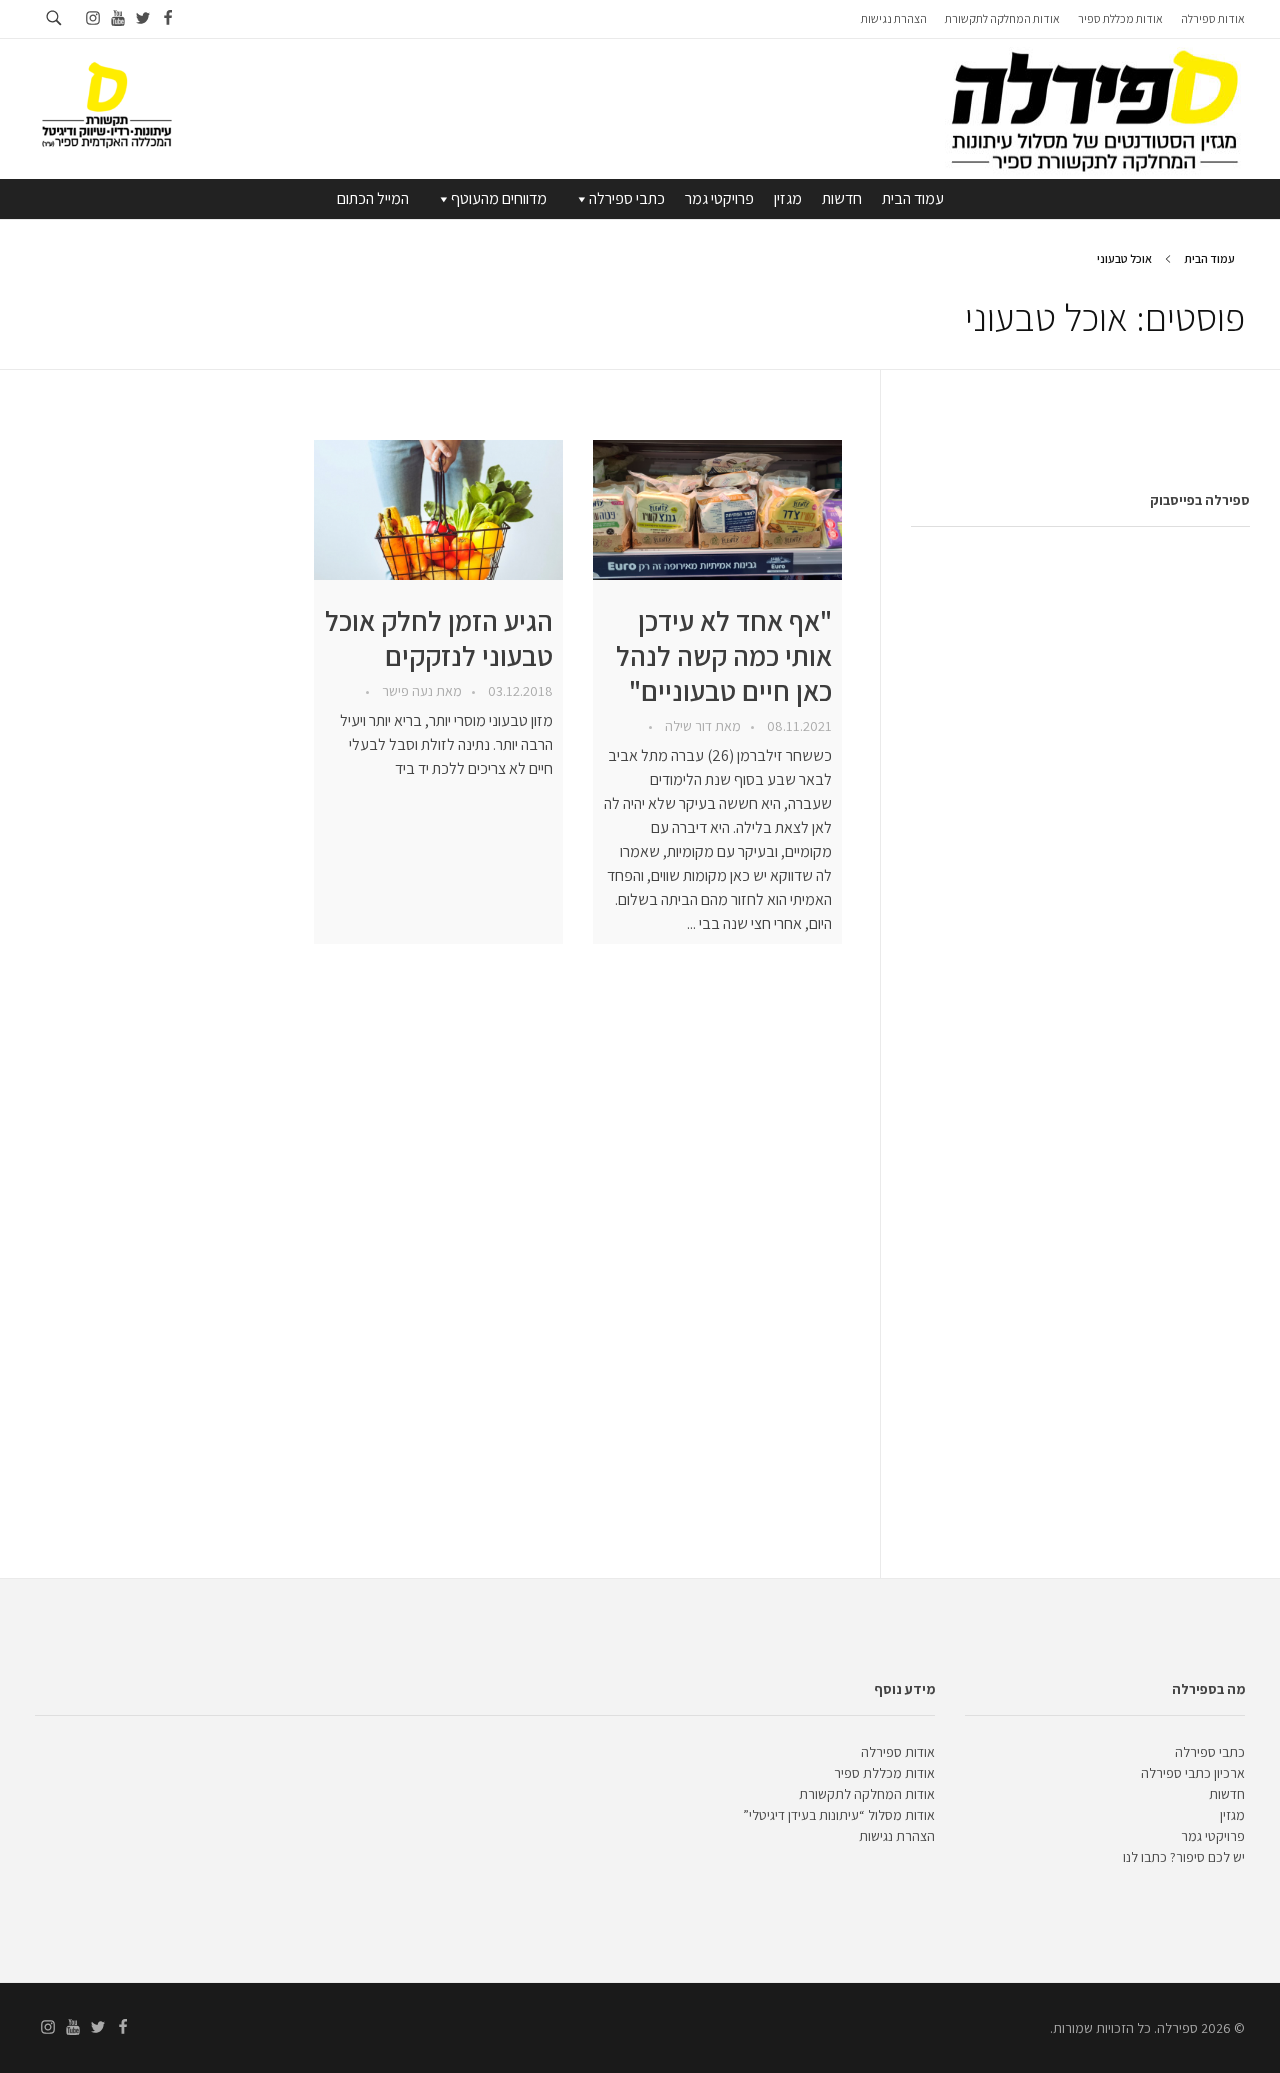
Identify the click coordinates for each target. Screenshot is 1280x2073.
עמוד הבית (913, 198)
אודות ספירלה (898, 1752)
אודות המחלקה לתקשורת (867, 1794)
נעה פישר (406, 691)
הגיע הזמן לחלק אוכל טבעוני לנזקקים (439, 638)
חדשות (842, 198)
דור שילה (687, 726)
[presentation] (717, 510)
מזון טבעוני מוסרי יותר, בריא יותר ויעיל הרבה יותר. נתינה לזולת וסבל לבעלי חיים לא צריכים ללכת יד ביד (446, 744)
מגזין (788, 198)
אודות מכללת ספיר (884, 1773)
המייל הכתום (373, 198)
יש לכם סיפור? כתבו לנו (1184, 1857)
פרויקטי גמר (719, 198)
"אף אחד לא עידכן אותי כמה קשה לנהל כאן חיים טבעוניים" (724, 655)
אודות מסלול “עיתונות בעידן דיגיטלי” (839, 1815)
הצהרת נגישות (897, 1836)
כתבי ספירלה (627, 198)
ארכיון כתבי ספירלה (1193, 1773)
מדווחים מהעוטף (499, 198)
